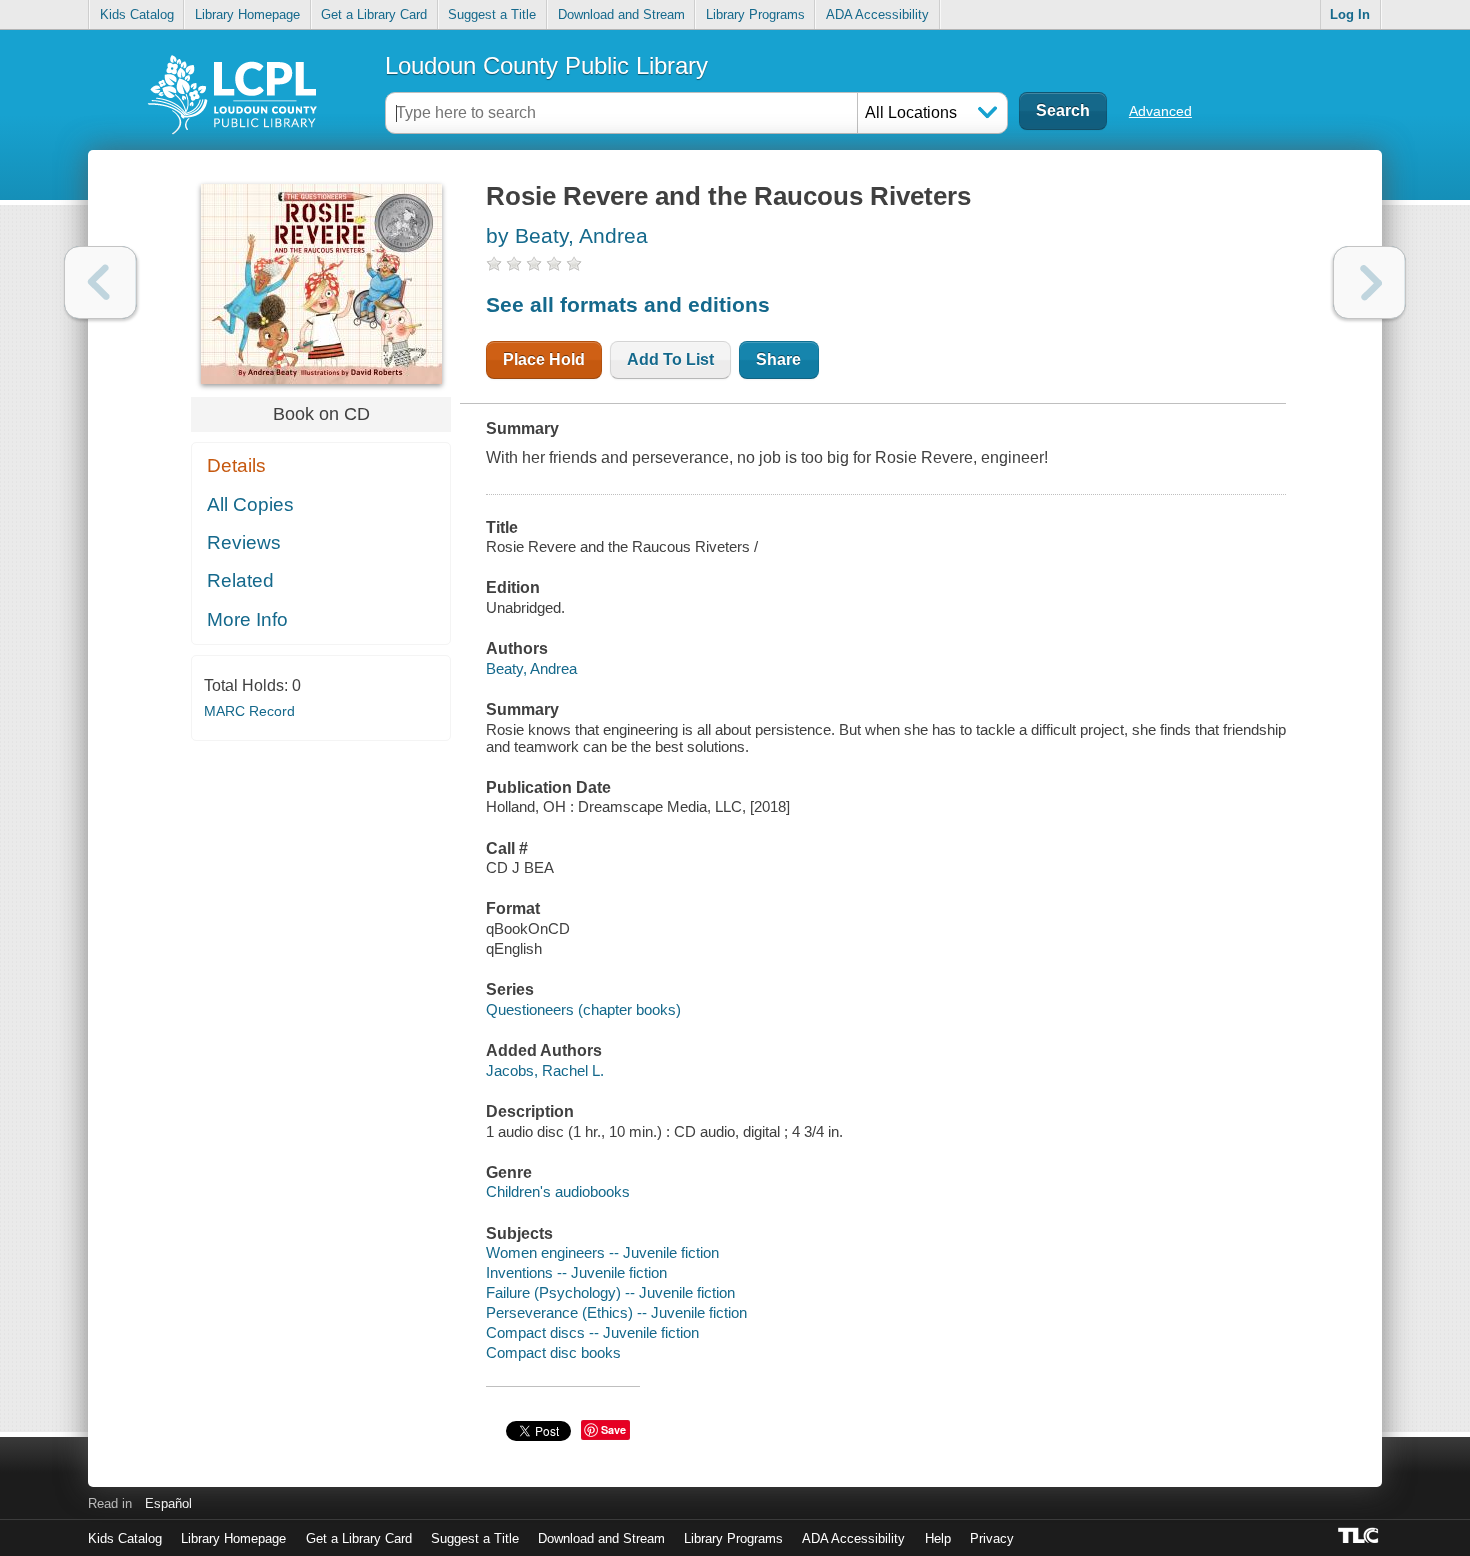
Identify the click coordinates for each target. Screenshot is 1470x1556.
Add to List (670, 359)
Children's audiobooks (558, 1191)
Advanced (1160, 111)
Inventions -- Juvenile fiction (576, 1272)
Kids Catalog (137, 14)
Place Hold (544, 359)
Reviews (244, 542)
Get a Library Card (374, 14)
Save (613, 1429)
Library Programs (755, 14)
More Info (247, 619)
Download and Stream (621, 14)
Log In (1350, 14)
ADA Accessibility (877, 14)
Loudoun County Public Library (546, 65)
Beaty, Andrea (531, 668)
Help (938, 1538)
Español (168, 1503)
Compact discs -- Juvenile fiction (592, 1332)
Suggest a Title (492, 14)
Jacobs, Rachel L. (545, 1070)
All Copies (250, 504)
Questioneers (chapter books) (583, 1009)
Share (778, 359)
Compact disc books (553, 1352)
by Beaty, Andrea (567, 235)
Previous (100, 282)
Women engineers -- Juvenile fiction (602, 1252)
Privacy (992, 1538)
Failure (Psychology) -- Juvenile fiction (610, 1292)
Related (240, 580)
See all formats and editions (628, 304)
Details (236, 465)
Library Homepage (247, 14)
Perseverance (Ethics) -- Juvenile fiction (616, 1312)
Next (1369, 282)
